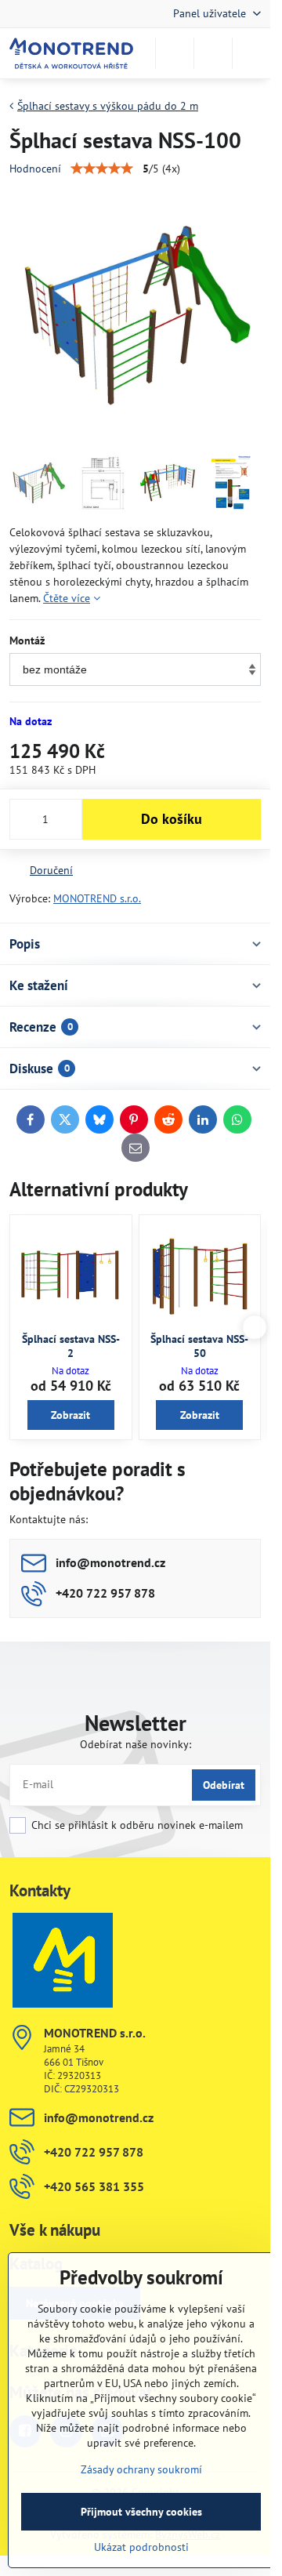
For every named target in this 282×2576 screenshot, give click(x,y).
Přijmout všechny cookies (141, 2512)
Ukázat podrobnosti (141, 2547)
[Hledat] (175, 53)
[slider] (102, 169)
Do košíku (172, 819)
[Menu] (251, 53)
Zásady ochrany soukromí (141, 2469)
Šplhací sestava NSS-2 (71, 1346)
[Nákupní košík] (213, 53)
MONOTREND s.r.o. (97, 898)
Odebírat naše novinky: (136, 1744)
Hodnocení (35, 169)
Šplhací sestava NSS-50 (199, 1346)
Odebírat (224, 1785)
